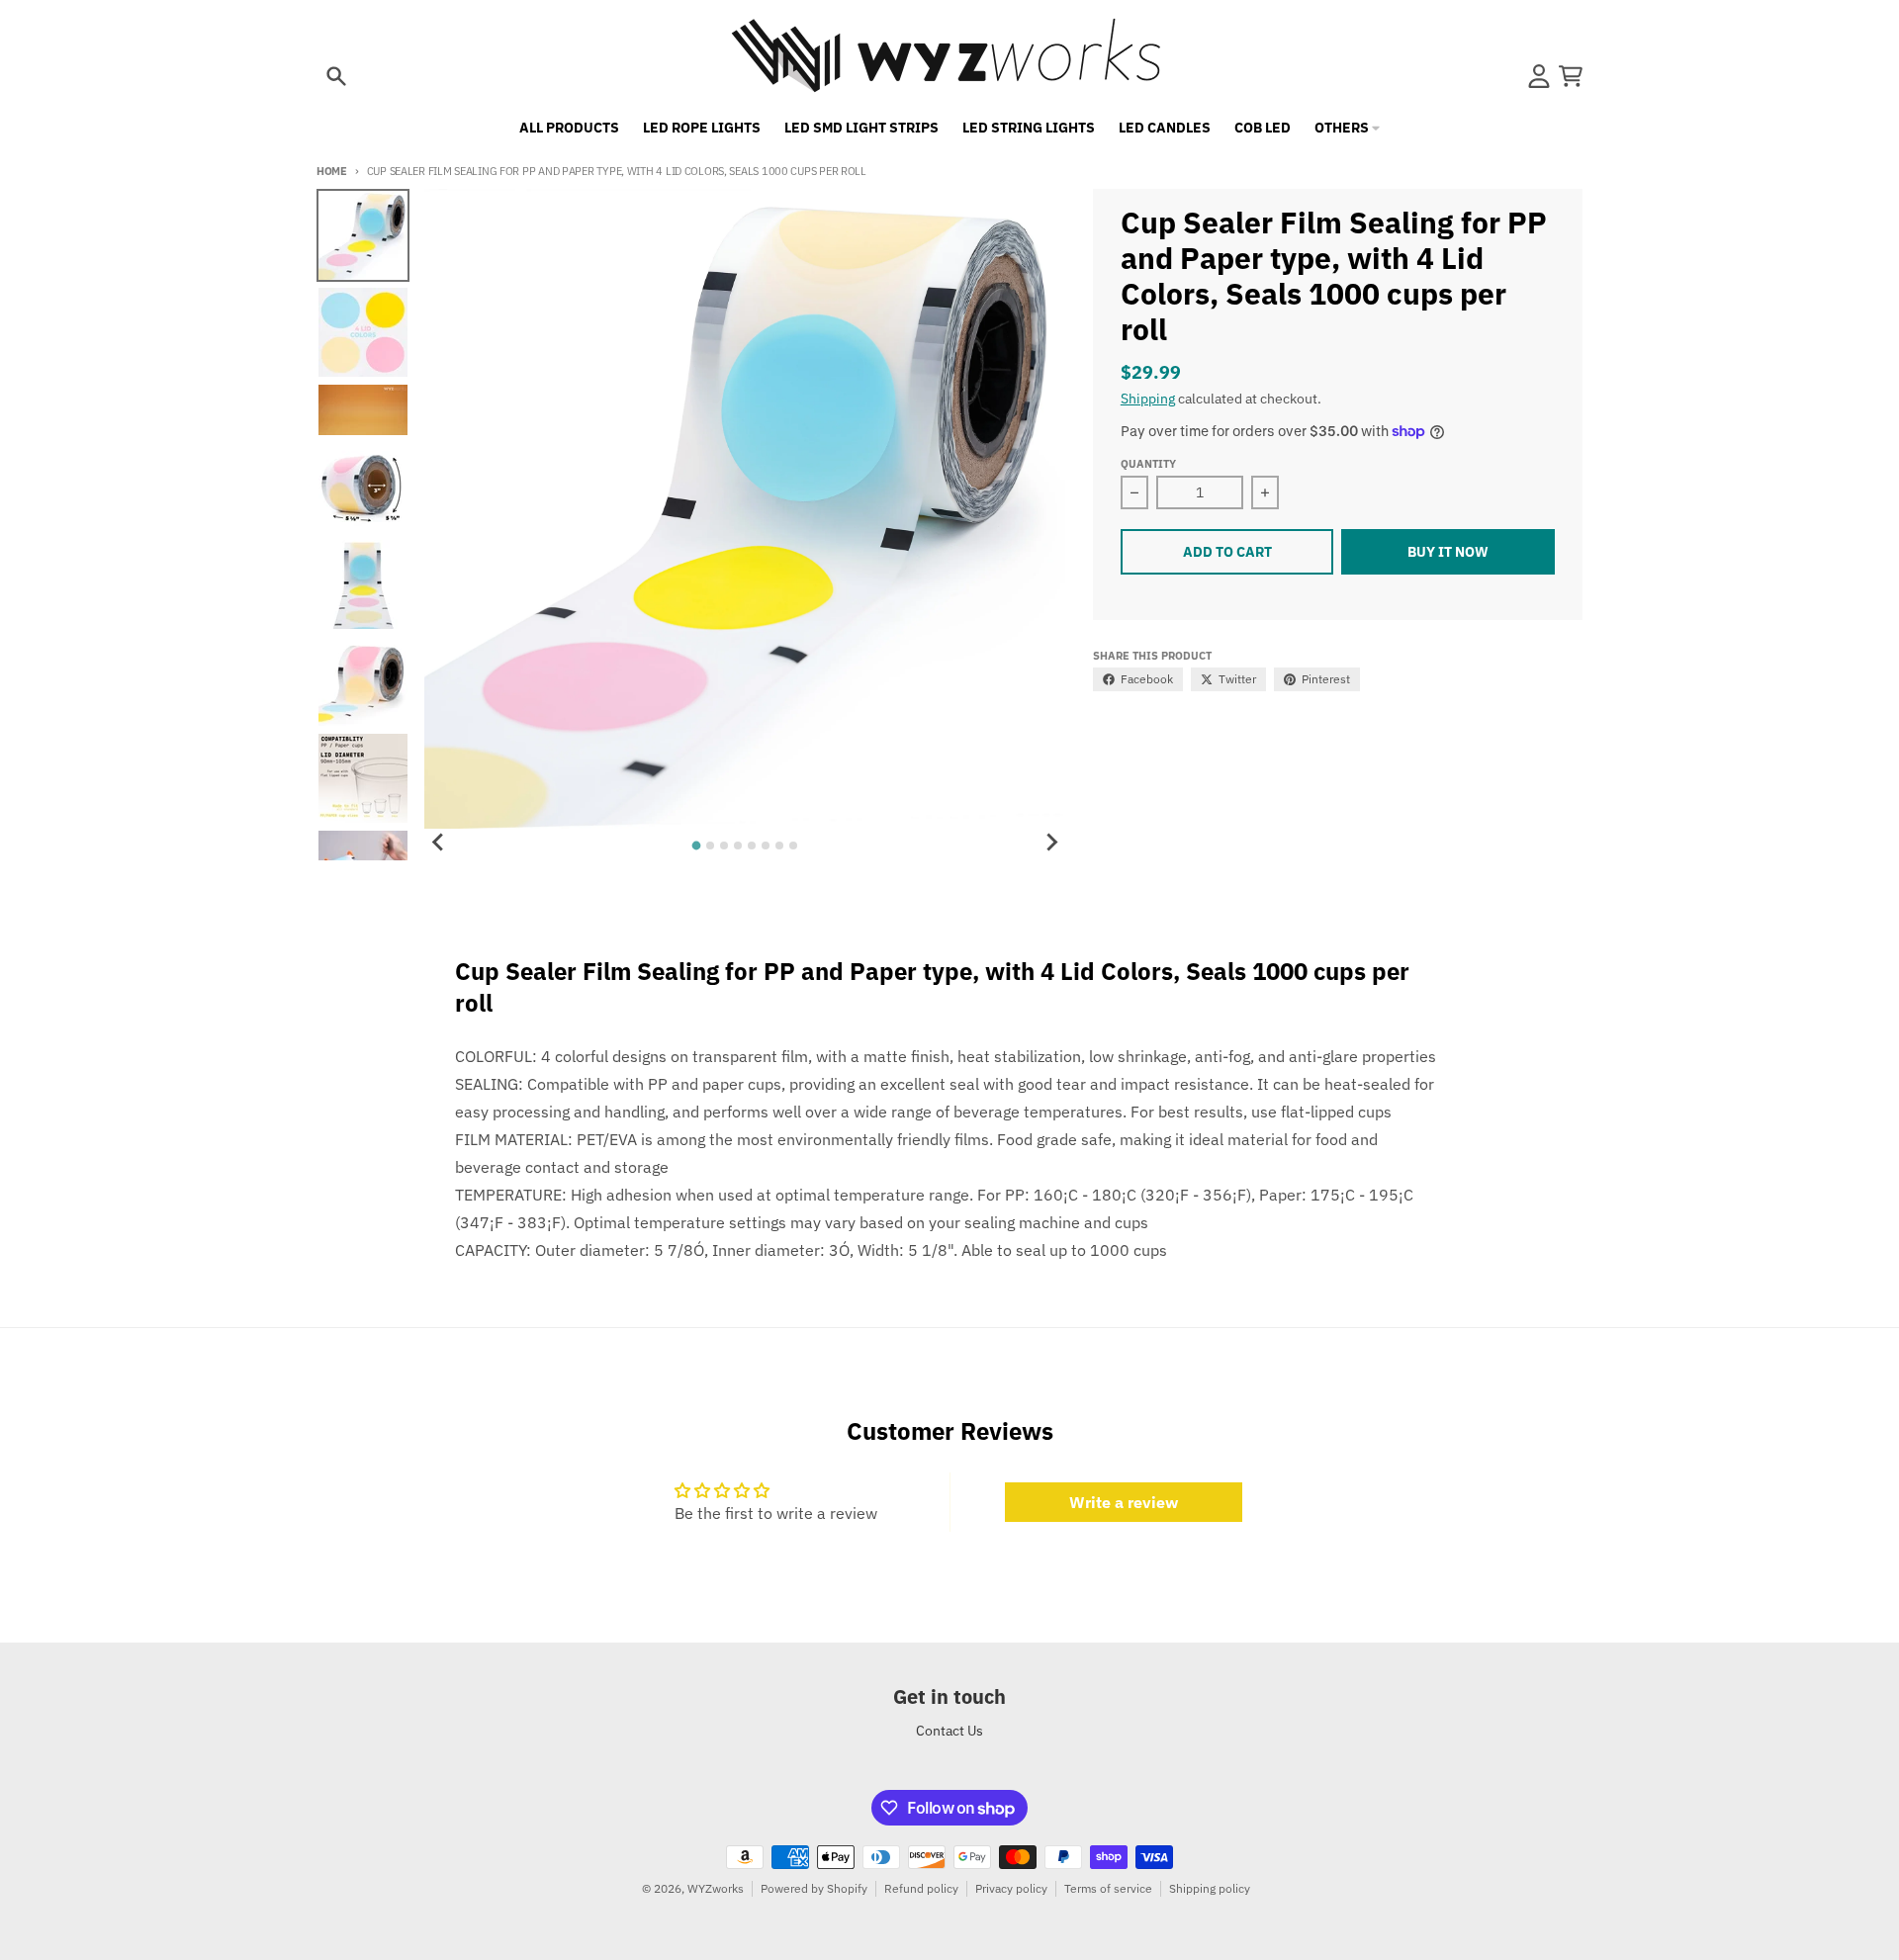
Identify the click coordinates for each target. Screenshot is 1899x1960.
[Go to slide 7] (779, 846)
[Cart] (1571, 76)
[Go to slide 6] (766, 846)
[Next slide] (1051, 843)
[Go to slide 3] (724, 846)
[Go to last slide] (438, 843)
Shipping (1148, 399)
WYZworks (716, 1888)
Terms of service (1108, 1888)
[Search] (336, 76)
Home (332, 171)
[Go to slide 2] (710, 846)
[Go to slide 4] (738, 846)
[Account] (1539, 76)
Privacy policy (1011, 1888)
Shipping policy (1210, 1888)
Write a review (1124, 1502)
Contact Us (949, 1731)
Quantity (1148, 464)
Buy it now (1448, 552)
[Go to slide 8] (793, 846)
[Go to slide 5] (752, 846)
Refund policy (921, 1888)
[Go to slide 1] (697, 846)
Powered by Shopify (814, 1888)
